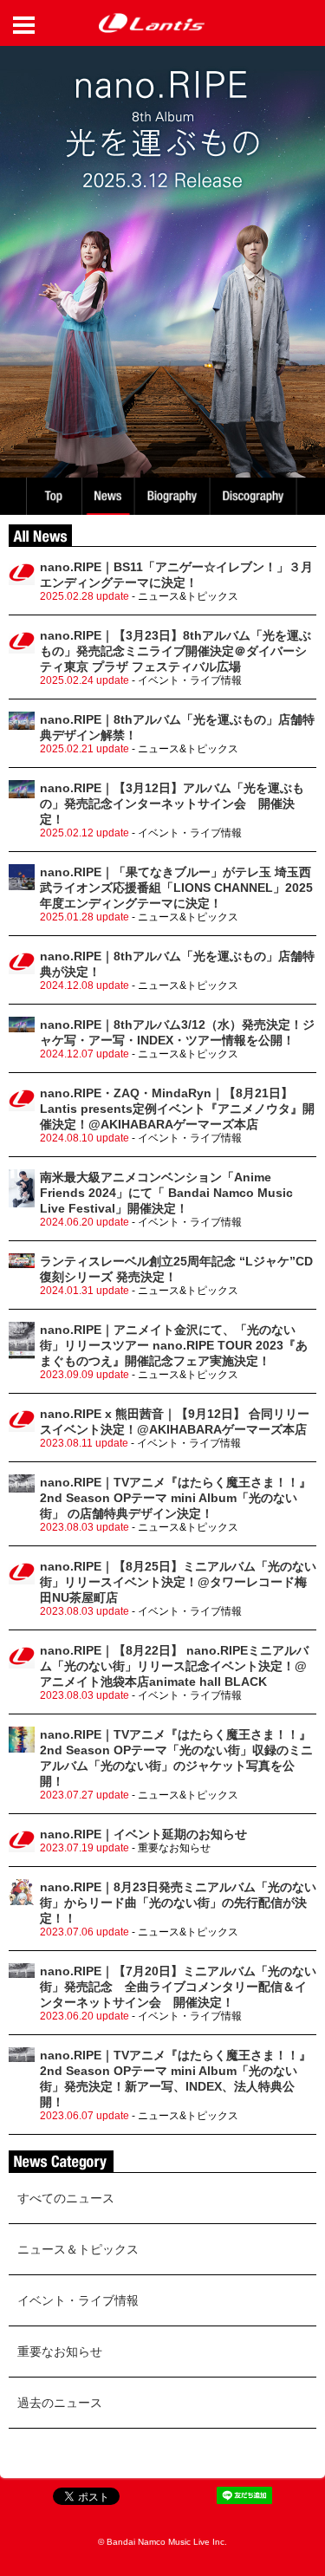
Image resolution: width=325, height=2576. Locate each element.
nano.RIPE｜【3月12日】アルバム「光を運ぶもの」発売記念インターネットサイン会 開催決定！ (172, 803)
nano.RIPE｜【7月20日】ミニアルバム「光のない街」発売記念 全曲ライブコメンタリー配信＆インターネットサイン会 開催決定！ (178, 1987)
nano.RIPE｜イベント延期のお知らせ (143, 1834)
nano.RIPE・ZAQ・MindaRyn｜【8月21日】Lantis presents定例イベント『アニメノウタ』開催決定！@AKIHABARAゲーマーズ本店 (177, 1109)
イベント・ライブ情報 (78, 2300)
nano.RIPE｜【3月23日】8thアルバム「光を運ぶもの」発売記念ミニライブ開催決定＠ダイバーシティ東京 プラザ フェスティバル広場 (175, 651)
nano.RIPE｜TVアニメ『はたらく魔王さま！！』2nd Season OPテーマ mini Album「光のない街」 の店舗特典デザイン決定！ (175, 1498)
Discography (255, 496)
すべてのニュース (66, 2198)
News (108, 496)
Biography (174, 496)
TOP (53, 496)
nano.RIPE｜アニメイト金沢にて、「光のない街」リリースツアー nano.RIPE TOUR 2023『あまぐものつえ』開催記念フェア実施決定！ (174, 1345)
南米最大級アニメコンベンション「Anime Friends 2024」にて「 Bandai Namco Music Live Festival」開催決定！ (166, 1193)
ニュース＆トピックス (78, 2249)
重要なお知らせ (60, 2352)
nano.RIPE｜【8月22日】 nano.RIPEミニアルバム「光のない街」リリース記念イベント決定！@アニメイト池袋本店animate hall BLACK (174, 1666)
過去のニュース (60, 2403)
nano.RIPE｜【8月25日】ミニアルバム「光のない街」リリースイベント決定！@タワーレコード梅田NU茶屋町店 (178, 1582)
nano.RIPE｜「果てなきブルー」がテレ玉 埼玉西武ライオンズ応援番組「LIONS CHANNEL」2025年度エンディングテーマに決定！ (176, 888)
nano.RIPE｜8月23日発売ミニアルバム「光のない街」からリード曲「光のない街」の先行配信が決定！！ (178, 1903)
